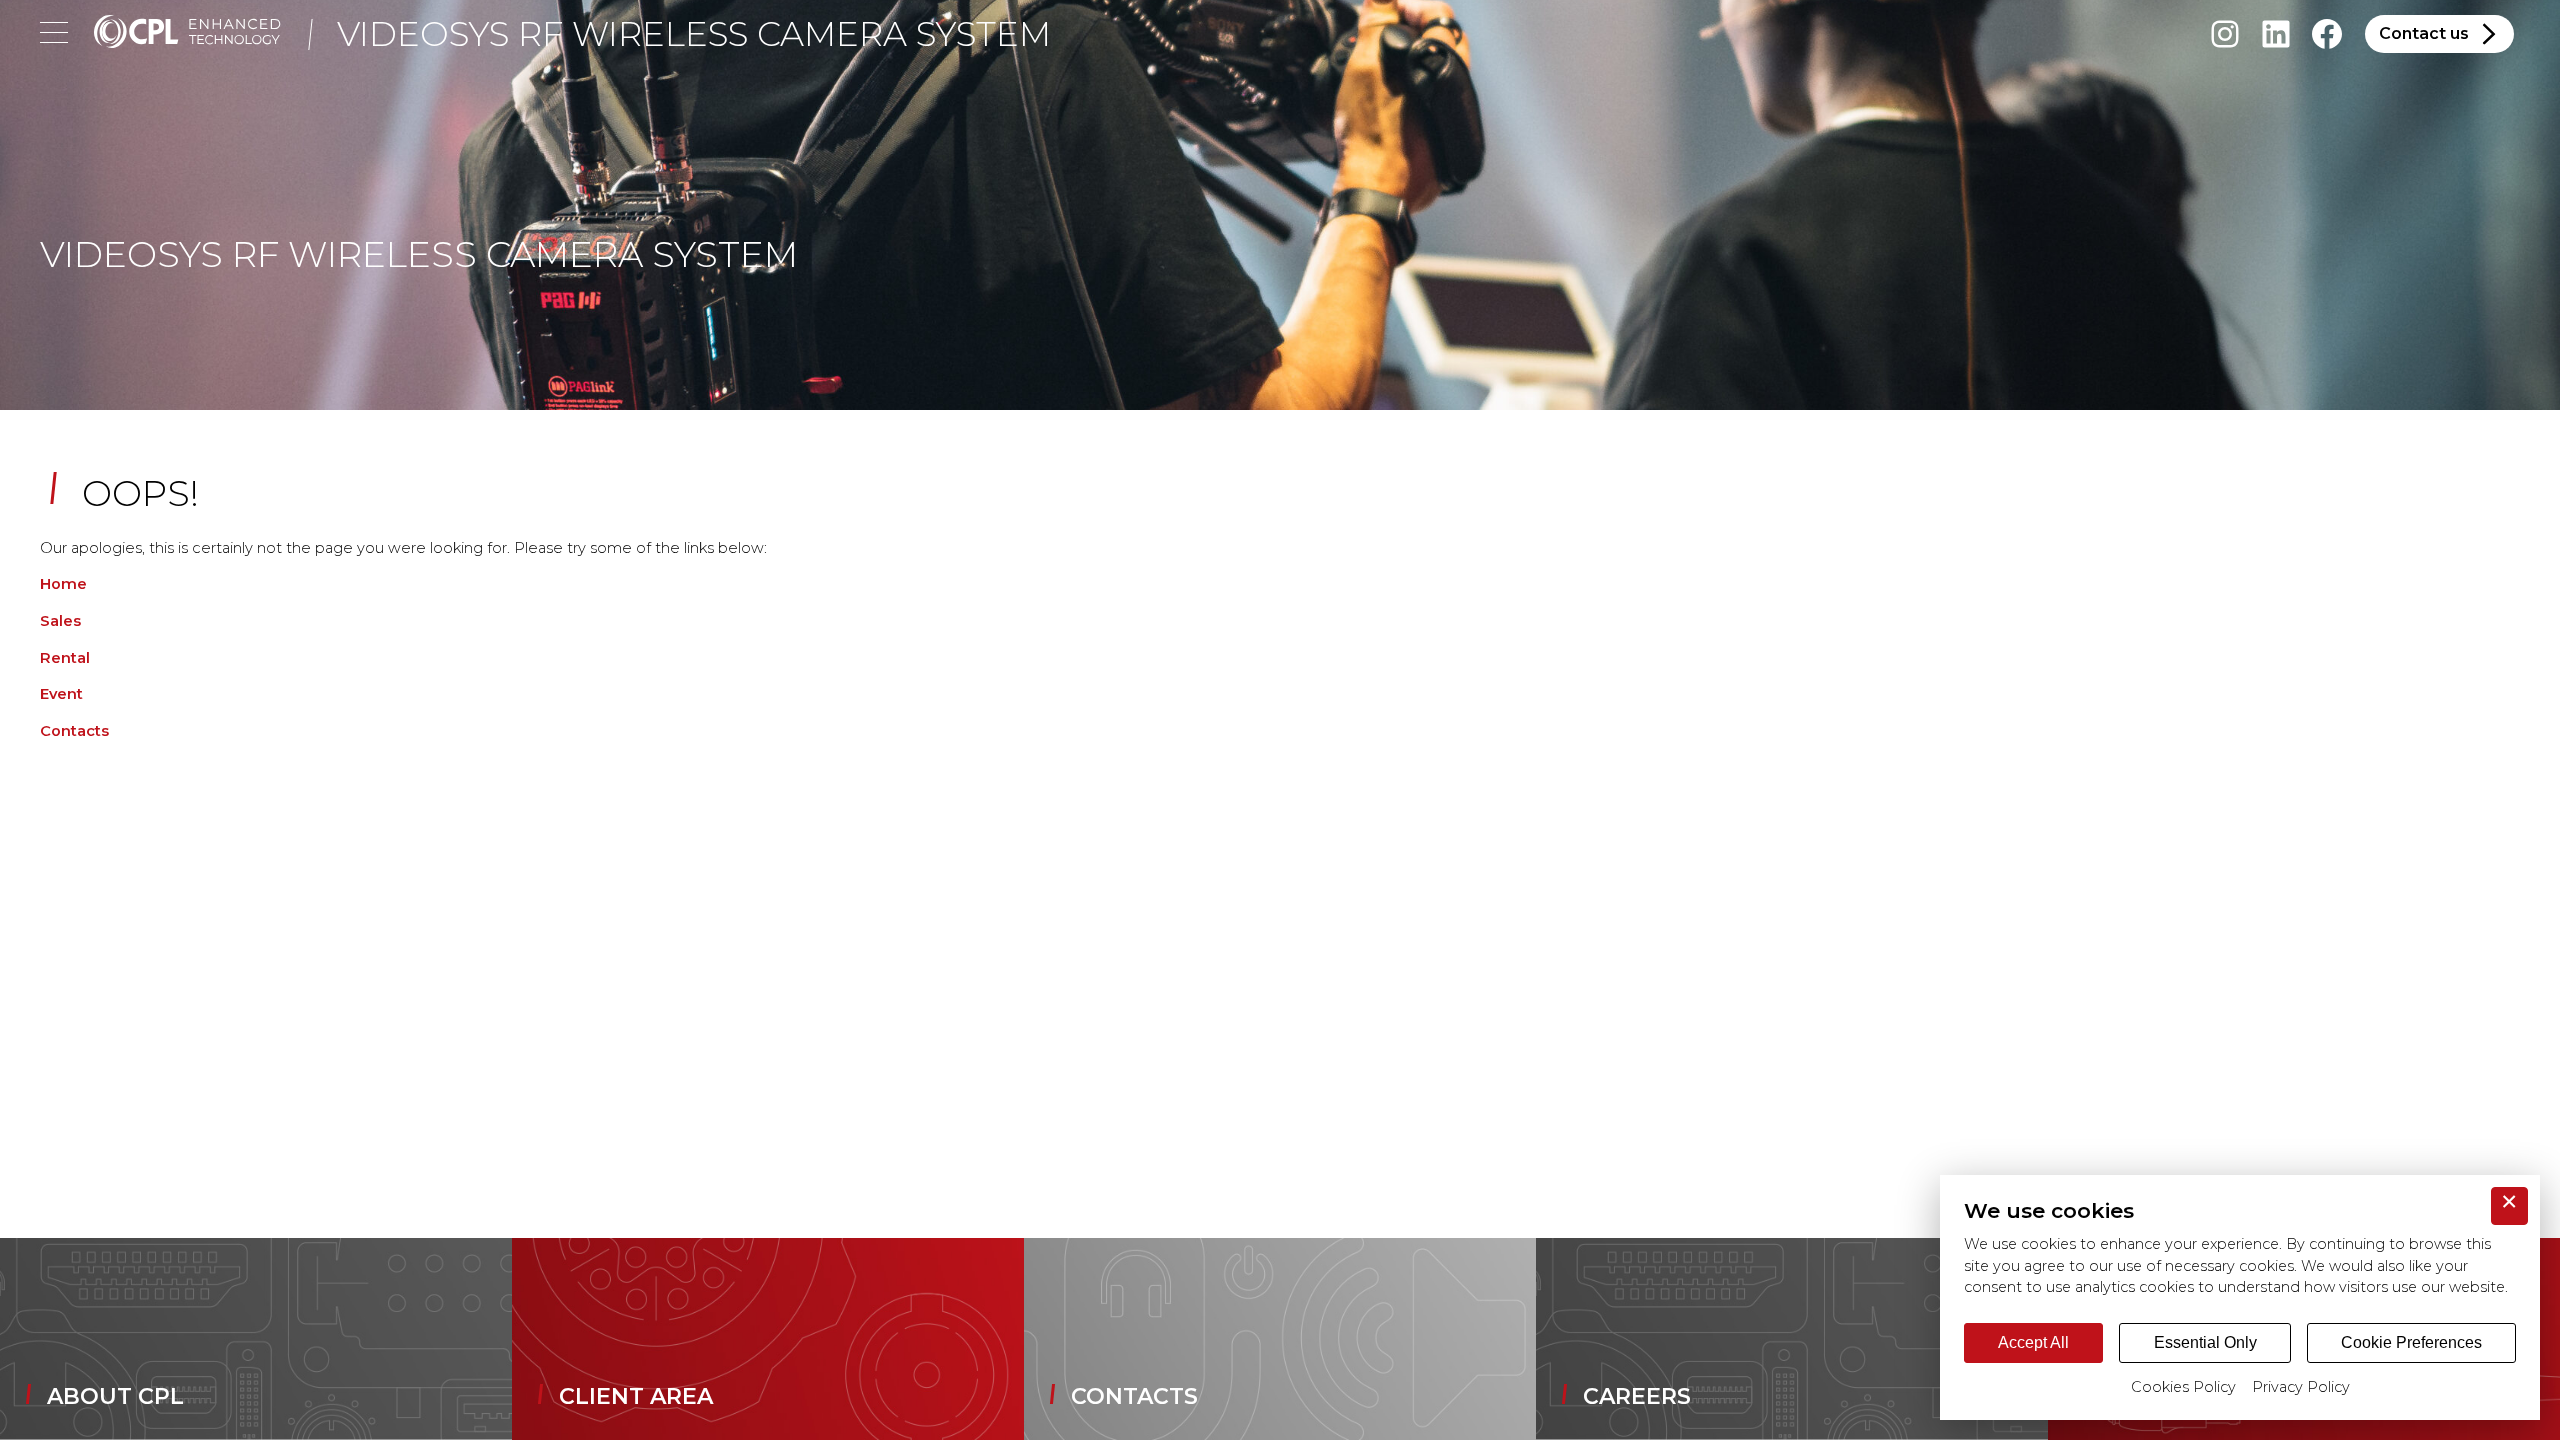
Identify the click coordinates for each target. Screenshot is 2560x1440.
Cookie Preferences (2411, 1342)
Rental (65, 658)
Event (61, 694)
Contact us (2424, 33)
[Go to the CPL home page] (187, 34)
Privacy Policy (2301, 1387)
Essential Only (2205, 1342)
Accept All (2033, 1342)
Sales (60, 621)
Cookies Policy (2183, 1387)
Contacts (74, 731)
